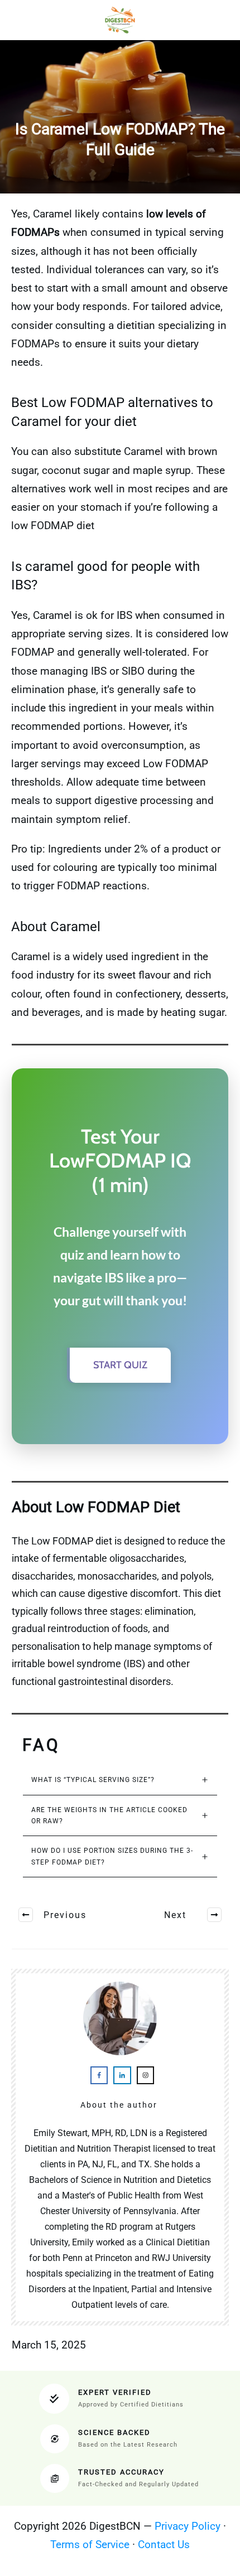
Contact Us (164, 2544)
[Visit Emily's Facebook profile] (99, 2075)
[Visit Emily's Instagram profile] (145, 2075)
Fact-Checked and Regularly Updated (138, 2484)
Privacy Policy (188, 2526)
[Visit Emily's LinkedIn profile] (122, 2075)
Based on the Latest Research (128, 2445)
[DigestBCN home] (120, 20)
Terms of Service (90, 2544)
